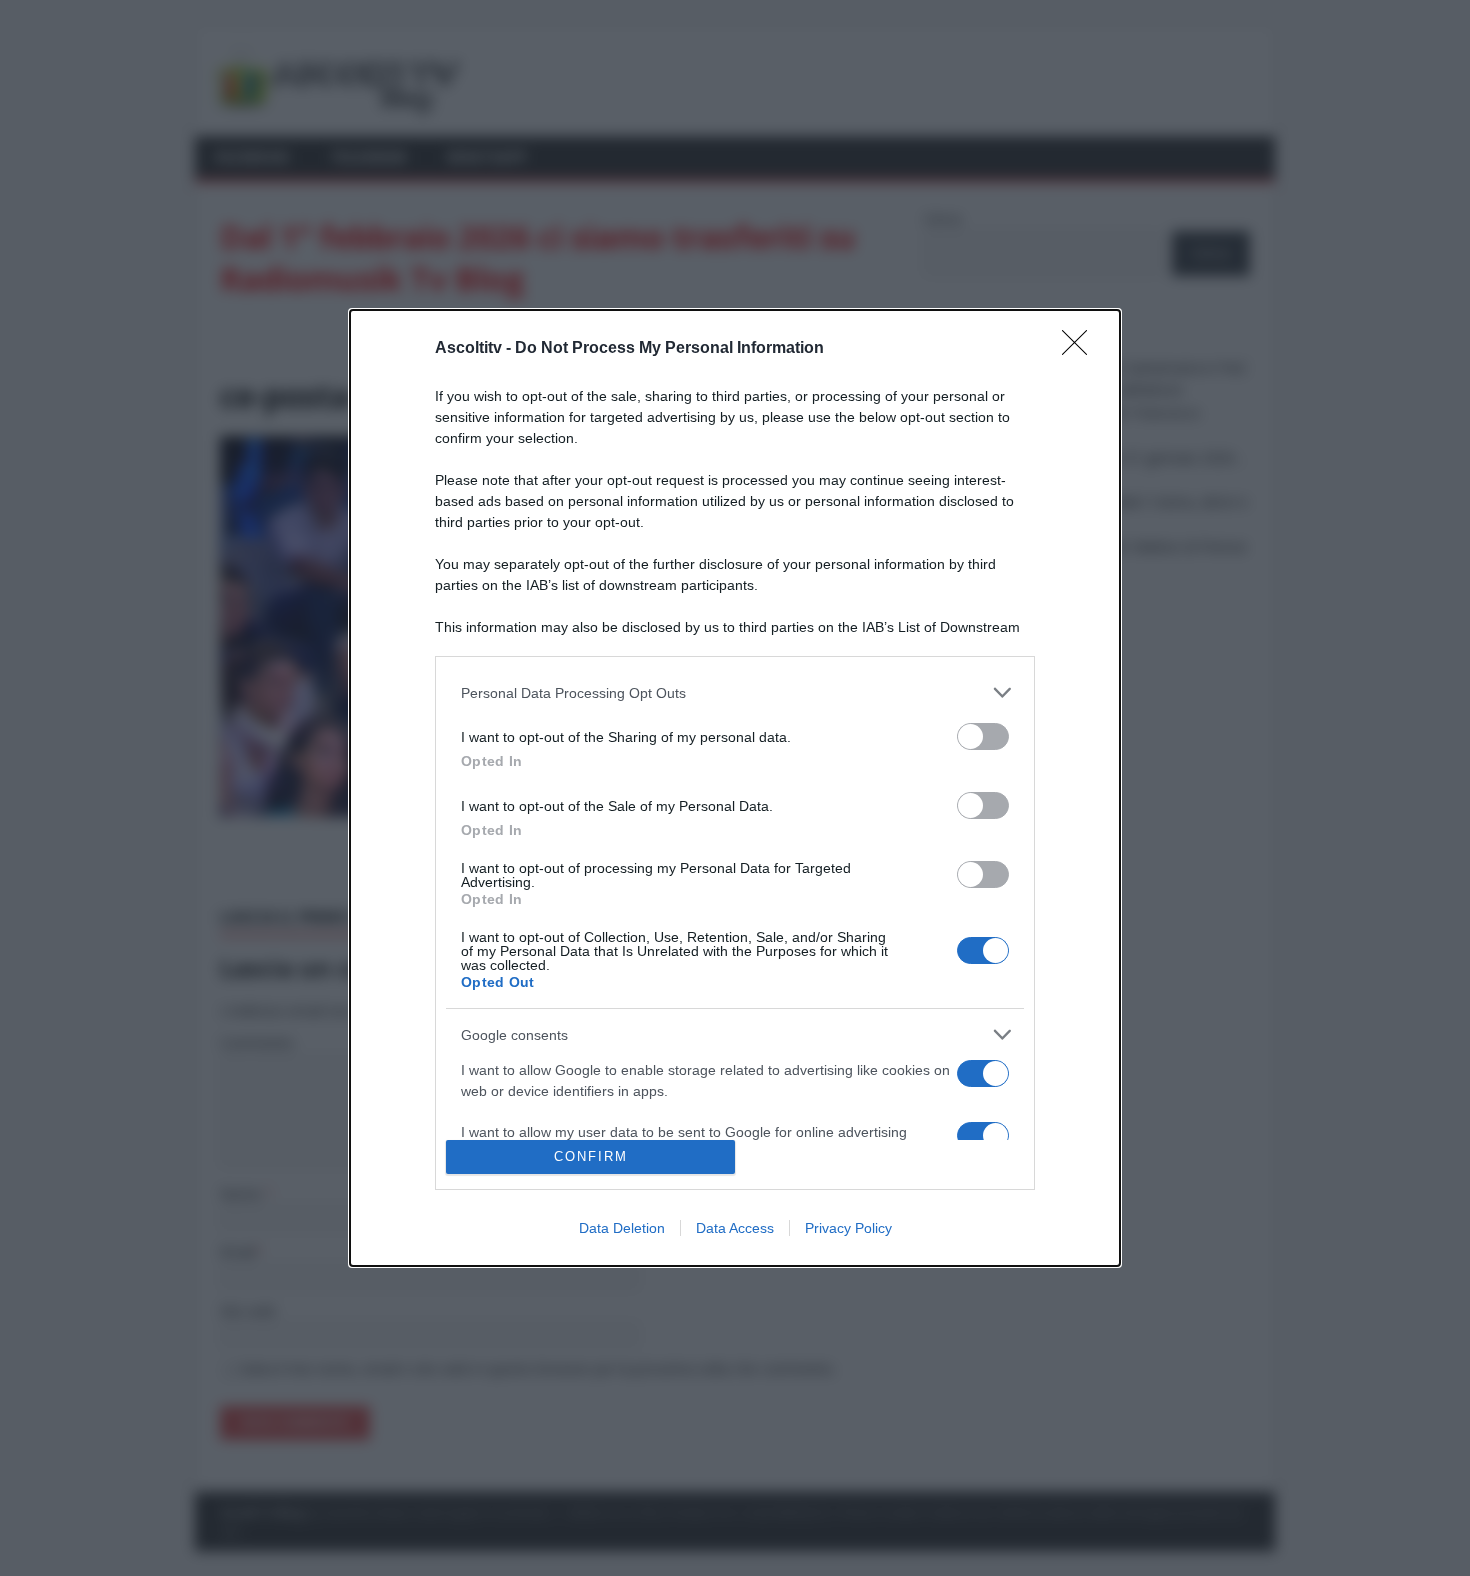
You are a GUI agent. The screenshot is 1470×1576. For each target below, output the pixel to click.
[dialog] (735, 788)
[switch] (983, 736)
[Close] (1081, 349)
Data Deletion (622, 1228)
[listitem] (735, 692)
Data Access (735, 1228)
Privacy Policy (848, 1228)
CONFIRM (591, 1156)
